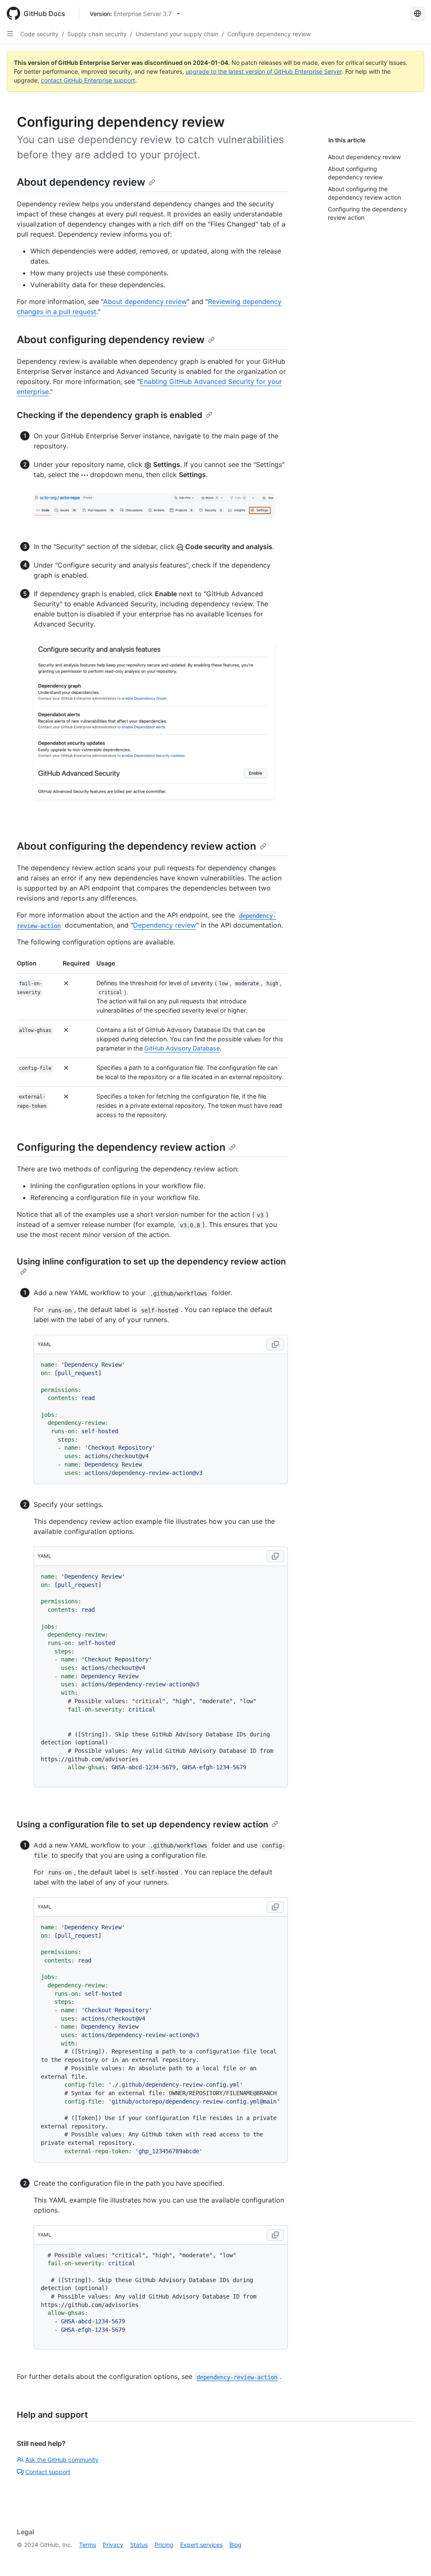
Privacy (113, 2545)
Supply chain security (97, 34)
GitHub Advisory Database (182, 1048)
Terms (88, 2545)
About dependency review (81, 182)
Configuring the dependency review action (121, 1147)
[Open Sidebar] (10, 34)
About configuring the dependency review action (137, 846)
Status (139, 2545)
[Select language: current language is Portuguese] (418, 13)
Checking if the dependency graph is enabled (110, 415)
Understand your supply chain (177, 34)
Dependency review (165, 925)
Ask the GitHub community (62, 2460)
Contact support (48, 2472)
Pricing (164, 2545)
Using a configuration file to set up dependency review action (142, 1824)
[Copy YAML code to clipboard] (275, 1344)
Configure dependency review (269, 34)
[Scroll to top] (412, 2557)
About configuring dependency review (111, 340)
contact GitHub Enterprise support (88, 80)
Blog (235, 2545)
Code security (39, 34)
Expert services (201, 2545)
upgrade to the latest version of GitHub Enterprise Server (264, 71)
